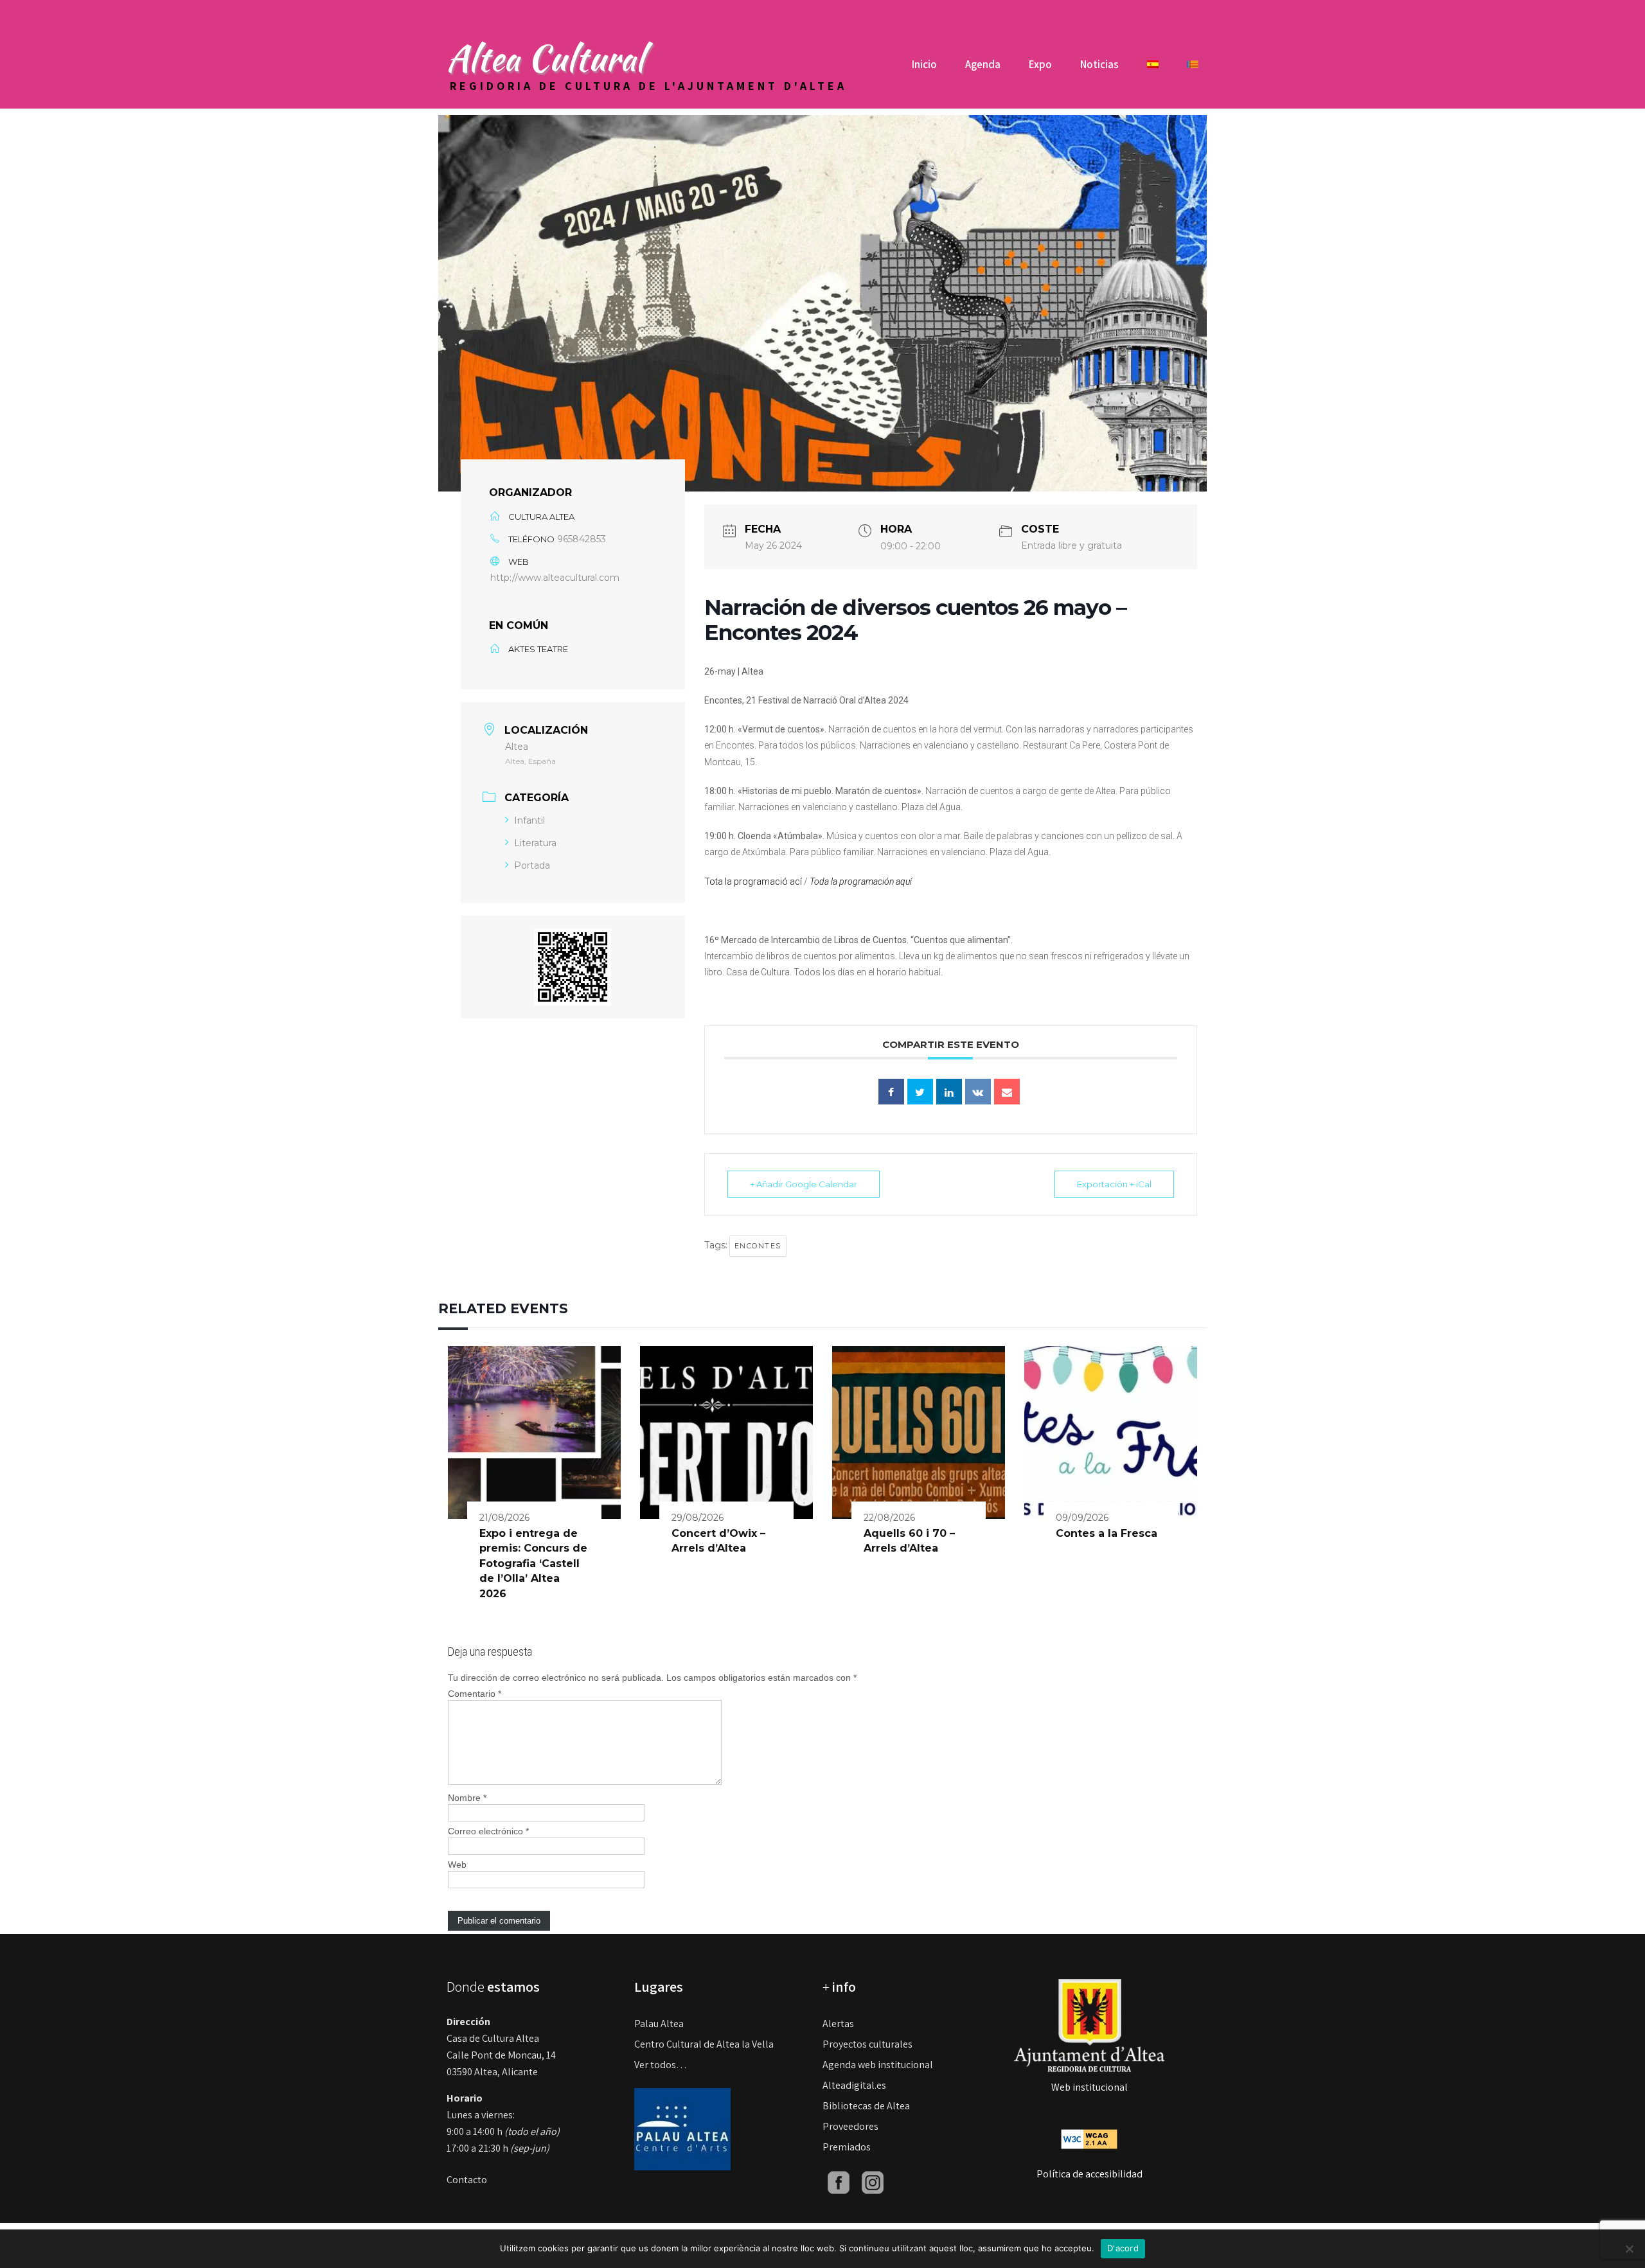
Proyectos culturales (867, 2044)
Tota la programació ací (753, 882)
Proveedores (850, 2126)
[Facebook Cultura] (839, 2182)
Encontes (758, 1246)
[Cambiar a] (1153, 69)
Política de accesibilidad (1089, 2174)
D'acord (1123, 2248)
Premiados (847, 2147)
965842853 (582, 539)
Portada (532, 865)
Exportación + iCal (1114, 1184)
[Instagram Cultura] (873, 2182)
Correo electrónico (488, 1831)
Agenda (983, 64)
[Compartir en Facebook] (891, 1092)
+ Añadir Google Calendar (804, 1184)
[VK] (978, 1092)
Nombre (467, 1798)
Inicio (924, 64)
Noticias (1099, 64)
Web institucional (1089, 2087)
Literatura (535, 843)
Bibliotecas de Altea (866, 2106)
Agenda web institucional (878, 2065)
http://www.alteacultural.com (555, 578)
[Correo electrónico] (1007, 1092)
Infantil (529, 820)
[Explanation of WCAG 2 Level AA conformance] (1089, 2138)
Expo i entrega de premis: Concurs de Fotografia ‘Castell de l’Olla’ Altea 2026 (533, 1564)
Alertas (838, 2024)
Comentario (475, 1694)
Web (457, 1865)
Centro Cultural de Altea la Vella (704, 2044)
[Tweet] (920, 1092)
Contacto (467, 2180)
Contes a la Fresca (1107, 1533)
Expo (1040, 64)
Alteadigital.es (854, 2085)
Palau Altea (659, 2024)
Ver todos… (661, 2065)
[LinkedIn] (949, 1092)
